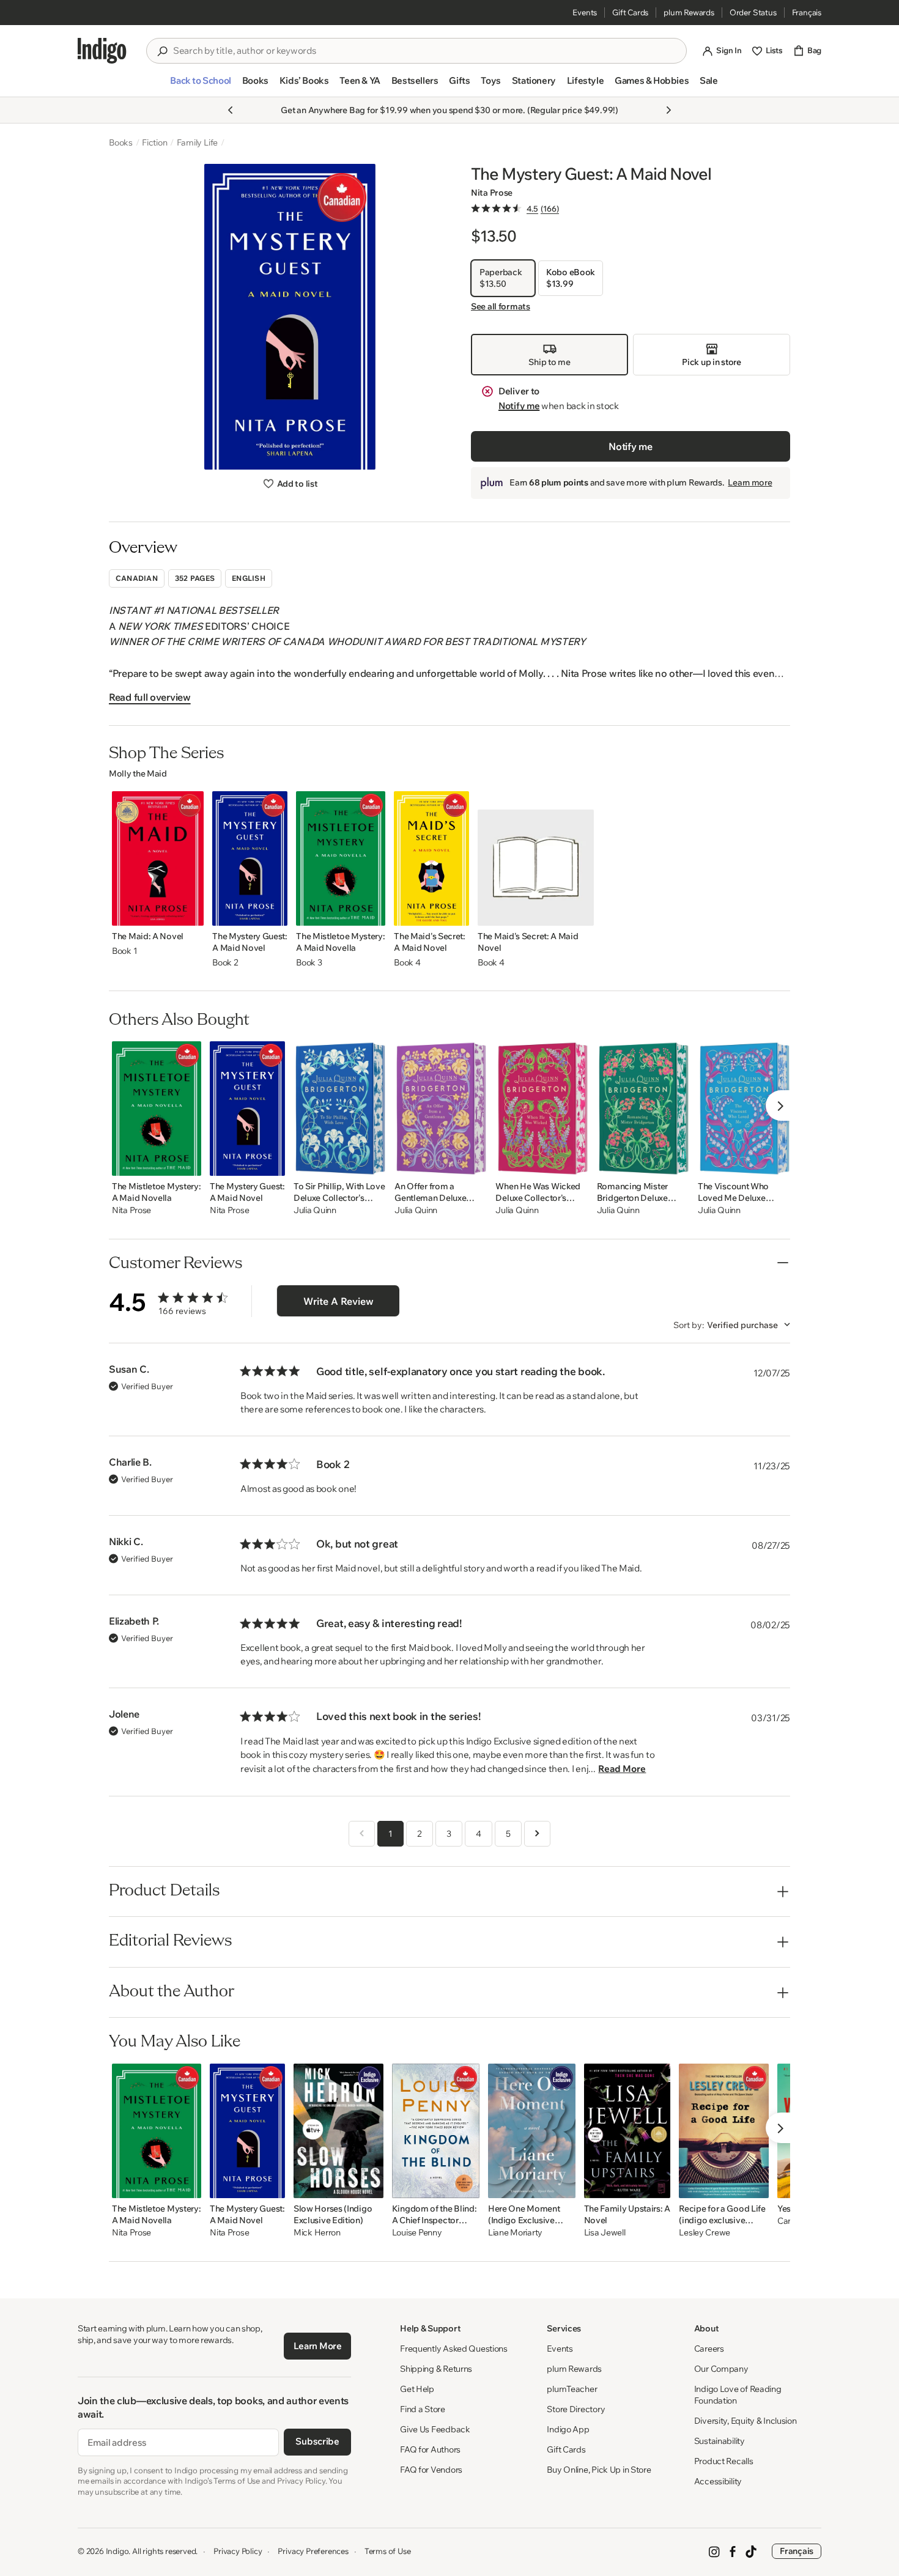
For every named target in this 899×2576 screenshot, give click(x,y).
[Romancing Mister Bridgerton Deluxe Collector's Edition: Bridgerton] (643, 1109)
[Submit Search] (162, 51)
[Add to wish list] (191, 913)
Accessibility (718, 2481)
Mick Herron (317, 2233)
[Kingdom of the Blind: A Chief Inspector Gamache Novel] (436, 2131)
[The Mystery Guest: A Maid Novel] (250, 858)
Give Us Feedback (435, 2429)
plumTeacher (572, 2389)
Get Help (417, 2389)
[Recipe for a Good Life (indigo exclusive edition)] (723, 2131)
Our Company (721, 2369)
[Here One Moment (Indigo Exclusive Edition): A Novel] (532, 2131)
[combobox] (425, 51)
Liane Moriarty (515, 2233)
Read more (622, 1769)
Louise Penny (417, 2233)
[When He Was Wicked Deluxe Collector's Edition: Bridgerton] (542, 1109)
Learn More (318, 2346)
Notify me (519, 406)
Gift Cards (630, 12)
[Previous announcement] (231, 110)
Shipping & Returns (436, 2369)
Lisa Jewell (605, 2233)
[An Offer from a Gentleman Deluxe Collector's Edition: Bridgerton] (441, 1109)
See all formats (501, 306)
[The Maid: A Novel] (158, 858)
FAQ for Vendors (431, 2470)
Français (807, 12)
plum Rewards (689, 12)
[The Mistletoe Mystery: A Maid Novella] (341, 858)
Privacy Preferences (313, 2551)
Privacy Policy (238, 2551)
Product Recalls (724, 2461)
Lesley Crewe (705, 2233)
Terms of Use (388, 2551)
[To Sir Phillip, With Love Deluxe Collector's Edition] (340, 1109)
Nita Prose (492, 193)
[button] (200, 86)
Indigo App (568, 2429)
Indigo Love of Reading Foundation (738, 2395)
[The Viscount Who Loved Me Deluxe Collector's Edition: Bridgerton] (744, 1109)
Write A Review (339, 1301)
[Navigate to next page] (537, 1834)
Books (121, 142)
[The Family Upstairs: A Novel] (627, 2131)
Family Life (198, 142)
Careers (709, 2349)
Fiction (155, 142)
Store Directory (576, 2409)
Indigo (117, 2551)
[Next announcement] (668, 110)
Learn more (750, 482)
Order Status (753, 12)
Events (585, 12)
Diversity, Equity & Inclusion (745, 2421)
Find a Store (423, 2409)
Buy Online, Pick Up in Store (599, 2470)
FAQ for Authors (430, 2449)
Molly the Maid (138, 773)
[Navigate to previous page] (362, 1834)
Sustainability (720, 2441)
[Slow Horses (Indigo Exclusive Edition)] (339, 2131)
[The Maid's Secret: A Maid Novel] (431, 858)
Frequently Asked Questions (454, 2349)
